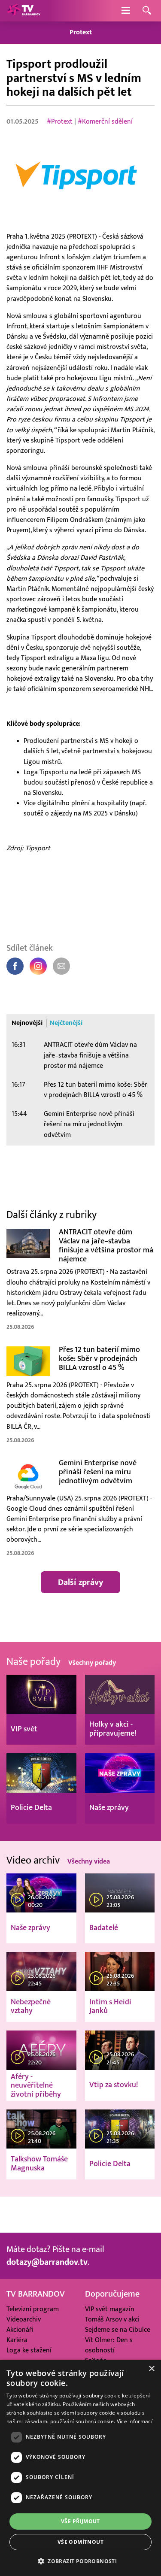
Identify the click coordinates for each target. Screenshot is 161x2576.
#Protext (60, 121)
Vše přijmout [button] (80, 2521)
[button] (80, 2561)
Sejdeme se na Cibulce (118, 2330)
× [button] (151, 2369)
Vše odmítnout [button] (80, 2542)
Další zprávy (80, 1582)
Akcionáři (20, 2330)
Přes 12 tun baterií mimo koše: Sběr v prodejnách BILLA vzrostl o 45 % (96, 1090)
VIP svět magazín (110, 2309)
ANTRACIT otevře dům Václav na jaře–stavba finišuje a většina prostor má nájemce (90, 1055)
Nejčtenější (66, 1023)
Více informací (135, 2421)
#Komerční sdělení (105, 121)
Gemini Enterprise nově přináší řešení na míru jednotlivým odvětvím (89, 1124)
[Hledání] (147, 11)
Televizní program (33, 2309)
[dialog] (80, 2468)
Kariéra (17, 2340)
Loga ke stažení (29, 2350)
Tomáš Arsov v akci (112, 2319)
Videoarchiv (24, 2319)
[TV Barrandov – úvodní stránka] (24, 11)
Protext (81, 32)
